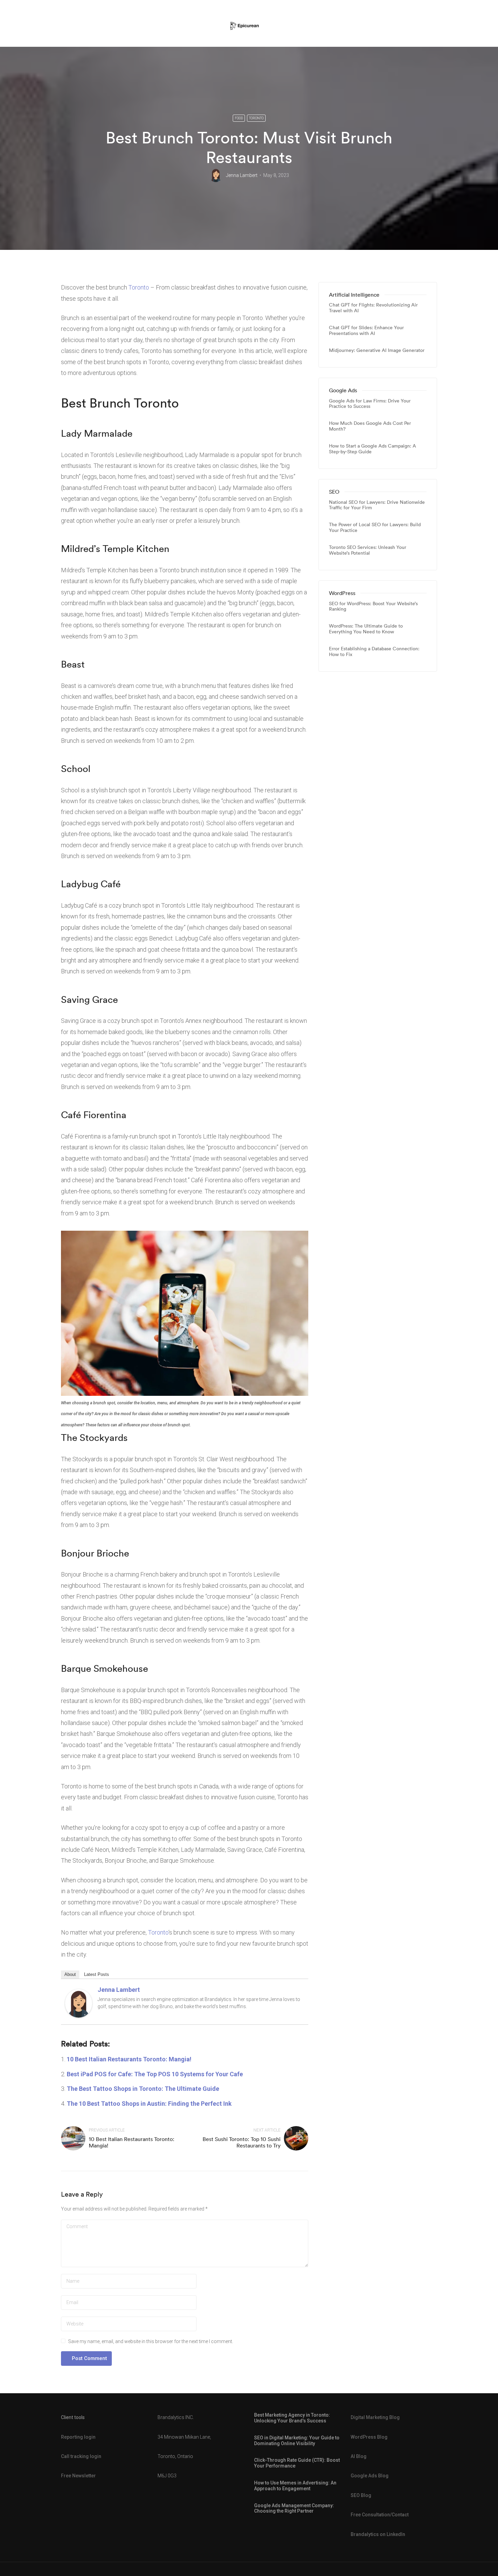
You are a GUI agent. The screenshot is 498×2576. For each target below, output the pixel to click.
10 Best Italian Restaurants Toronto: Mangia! (129, 2059)
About (70, 1974)
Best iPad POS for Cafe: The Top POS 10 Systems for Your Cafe (155, 2074)
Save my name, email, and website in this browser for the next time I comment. (151, 2341)
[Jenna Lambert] (79, 2003)
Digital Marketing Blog (375, 2417)
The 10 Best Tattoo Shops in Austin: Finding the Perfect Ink (149, 2104)
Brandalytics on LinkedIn (378, 2534)
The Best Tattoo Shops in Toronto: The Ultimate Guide (143, 2089)
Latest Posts (97, 1974)
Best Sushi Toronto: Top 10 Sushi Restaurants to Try (242, 2142)
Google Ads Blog (370, 2476)
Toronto (256, 118)
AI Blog (359, 2456)
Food (239, 118)
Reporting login (78, 2437)
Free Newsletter (78, 2476)
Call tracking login (81, 2456)
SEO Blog (361, 2495)
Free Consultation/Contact (380, 2515)
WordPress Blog (369, 2437)
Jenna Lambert (242, 175)
